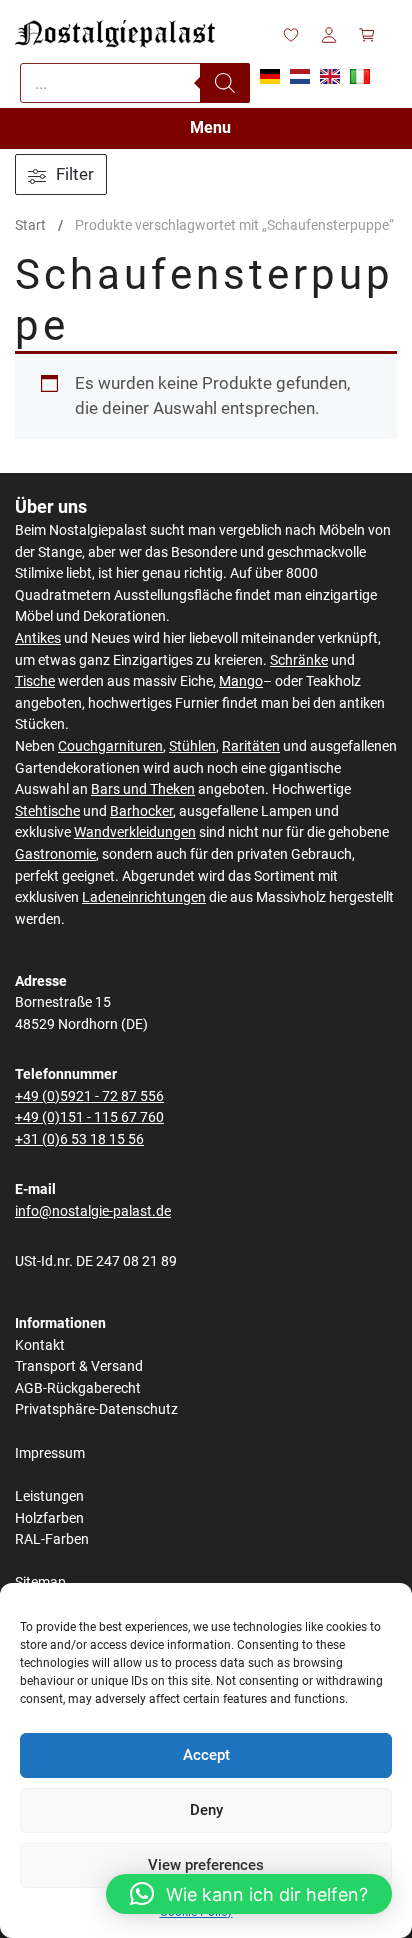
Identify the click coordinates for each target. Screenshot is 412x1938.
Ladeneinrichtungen (144, 897)
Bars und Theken (143, 789)
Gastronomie (55, 854)
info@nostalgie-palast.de (93, 1211)
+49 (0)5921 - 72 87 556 (89, 1096)
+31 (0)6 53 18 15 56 (79, 1139)
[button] (249, 1894)
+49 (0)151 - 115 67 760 (89, 1117)
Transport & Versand (79, 1366)
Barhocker (141, 811)
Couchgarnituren (110, 746)
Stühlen (192, 746)
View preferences (206, 1865)
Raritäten (251, 746)
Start (30, 225)
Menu (210, 127)
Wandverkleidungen (135, 832)
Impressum (50, 1453)
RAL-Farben (52, 1539)
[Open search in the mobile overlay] (135, 83)
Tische (35, 681)
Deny (206, 1810)
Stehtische (47, 811)
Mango (241, 681)
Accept (206, 1755)
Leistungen (49, 1496)
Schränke (299, 660)
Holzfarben (49, 1518)
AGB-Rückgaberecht (78, 1388)
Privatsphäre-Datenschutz (96, 1409)
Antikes (38, 638)
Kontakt (40, 1345)
